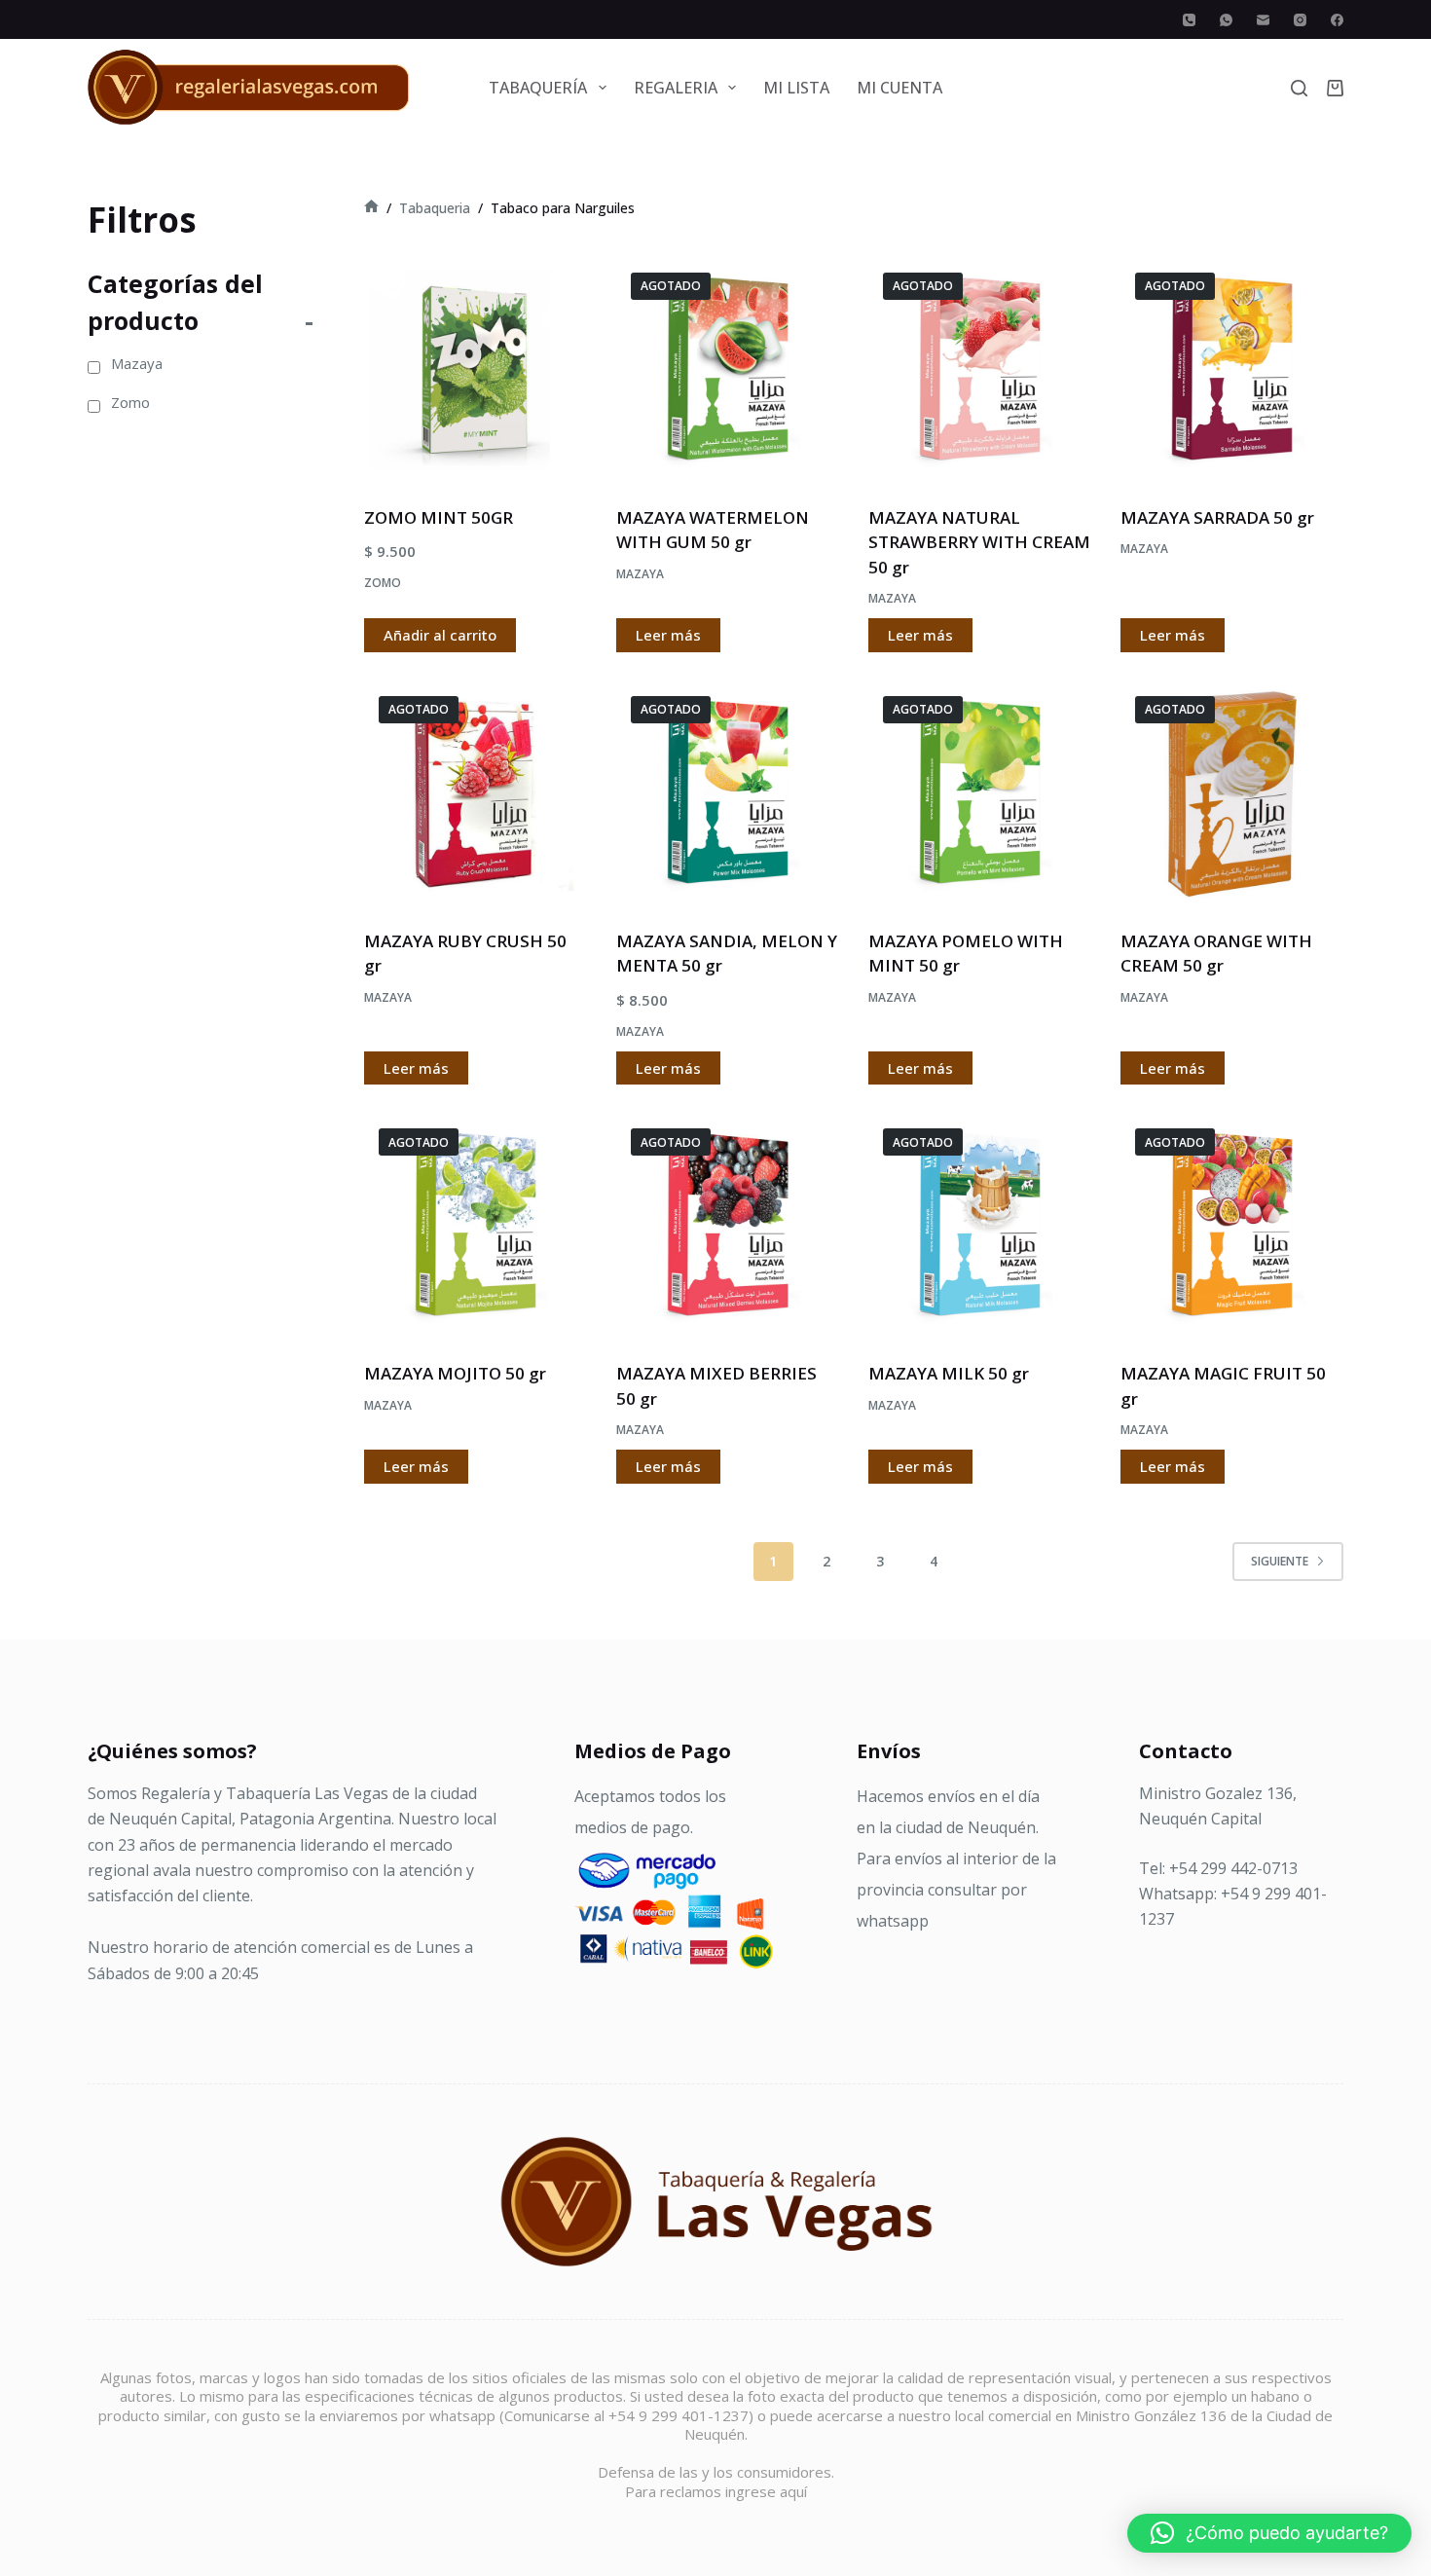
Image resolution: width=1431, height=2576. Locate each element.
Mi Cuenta (899, 88)
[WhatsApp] (1226, 20)
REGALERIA (676, 88)
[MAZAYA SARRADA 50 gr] (1232, 369)
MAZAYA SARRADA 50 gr (1217, 517)
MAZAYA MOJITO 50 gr (455, 1373)
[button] (1269, 2533)
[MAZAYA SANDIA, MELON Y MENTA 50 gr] (728, 793)
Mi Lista (796, 88)
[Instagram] (1300, 20)
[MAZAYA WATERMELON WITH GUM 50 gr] (728, 369)
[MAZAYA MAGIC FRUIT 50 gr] (1232, 1225)
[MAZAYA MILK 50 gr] (980, 1225)
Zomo (383, 583)
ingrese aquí (766, 2491)
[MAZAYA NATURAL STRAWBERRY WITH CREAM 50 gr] (980, 369)
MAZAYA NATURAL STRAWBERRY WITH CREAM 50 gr (979, 542)
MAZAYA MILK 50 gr (949, 1373)
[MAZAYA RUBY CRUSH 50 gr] (476, 793)
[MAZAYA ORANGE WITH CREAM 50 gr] (1232, 793)
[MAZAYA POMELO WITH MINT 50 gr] (980, 793)
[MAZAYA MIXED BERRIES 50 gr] (728, 1225)
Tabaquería (538, 88)
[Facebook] (1337, 20)
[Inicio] (371, 208)
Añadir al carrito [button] (440, 635)
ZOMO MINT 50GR (439, 517)
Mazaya (640, 574)
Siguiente (1280, 1561)
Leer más (668, 635)
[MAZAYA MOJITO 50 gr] (476, 1225)
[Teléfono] (1189, 20)
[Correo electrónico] (1263, 20)
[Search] (1299, 88)
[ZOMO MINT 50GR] (476, 369)
